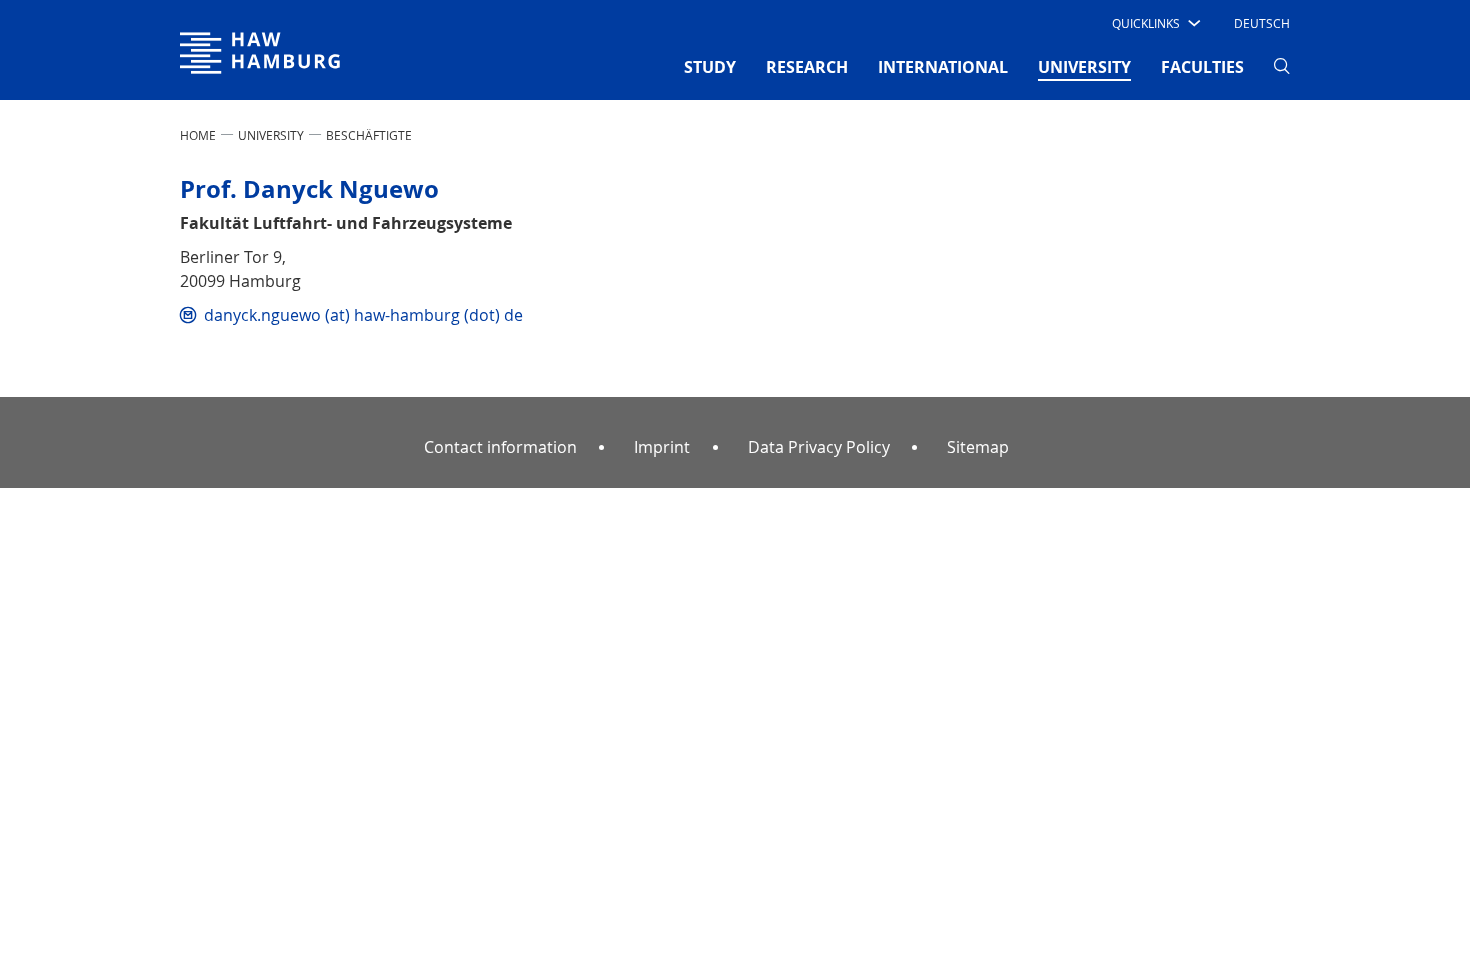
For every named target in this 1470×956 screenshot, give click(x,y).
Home (198, 135)
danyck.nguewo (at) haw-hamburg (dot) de (363, 315)
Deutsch (1262, 23)
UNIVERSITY (271, 135)
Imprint (662, 447)
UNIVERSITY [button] (1084, 66)
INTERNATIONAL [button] (943, 67)
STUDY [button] (710, 67)
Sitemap (978, 447)
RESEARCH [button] (807, 67)
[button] (1154, 23)
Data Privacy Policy (819, 447)
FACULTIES (1202, 67)
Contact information (500, 447)
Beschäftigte (369, 135)
